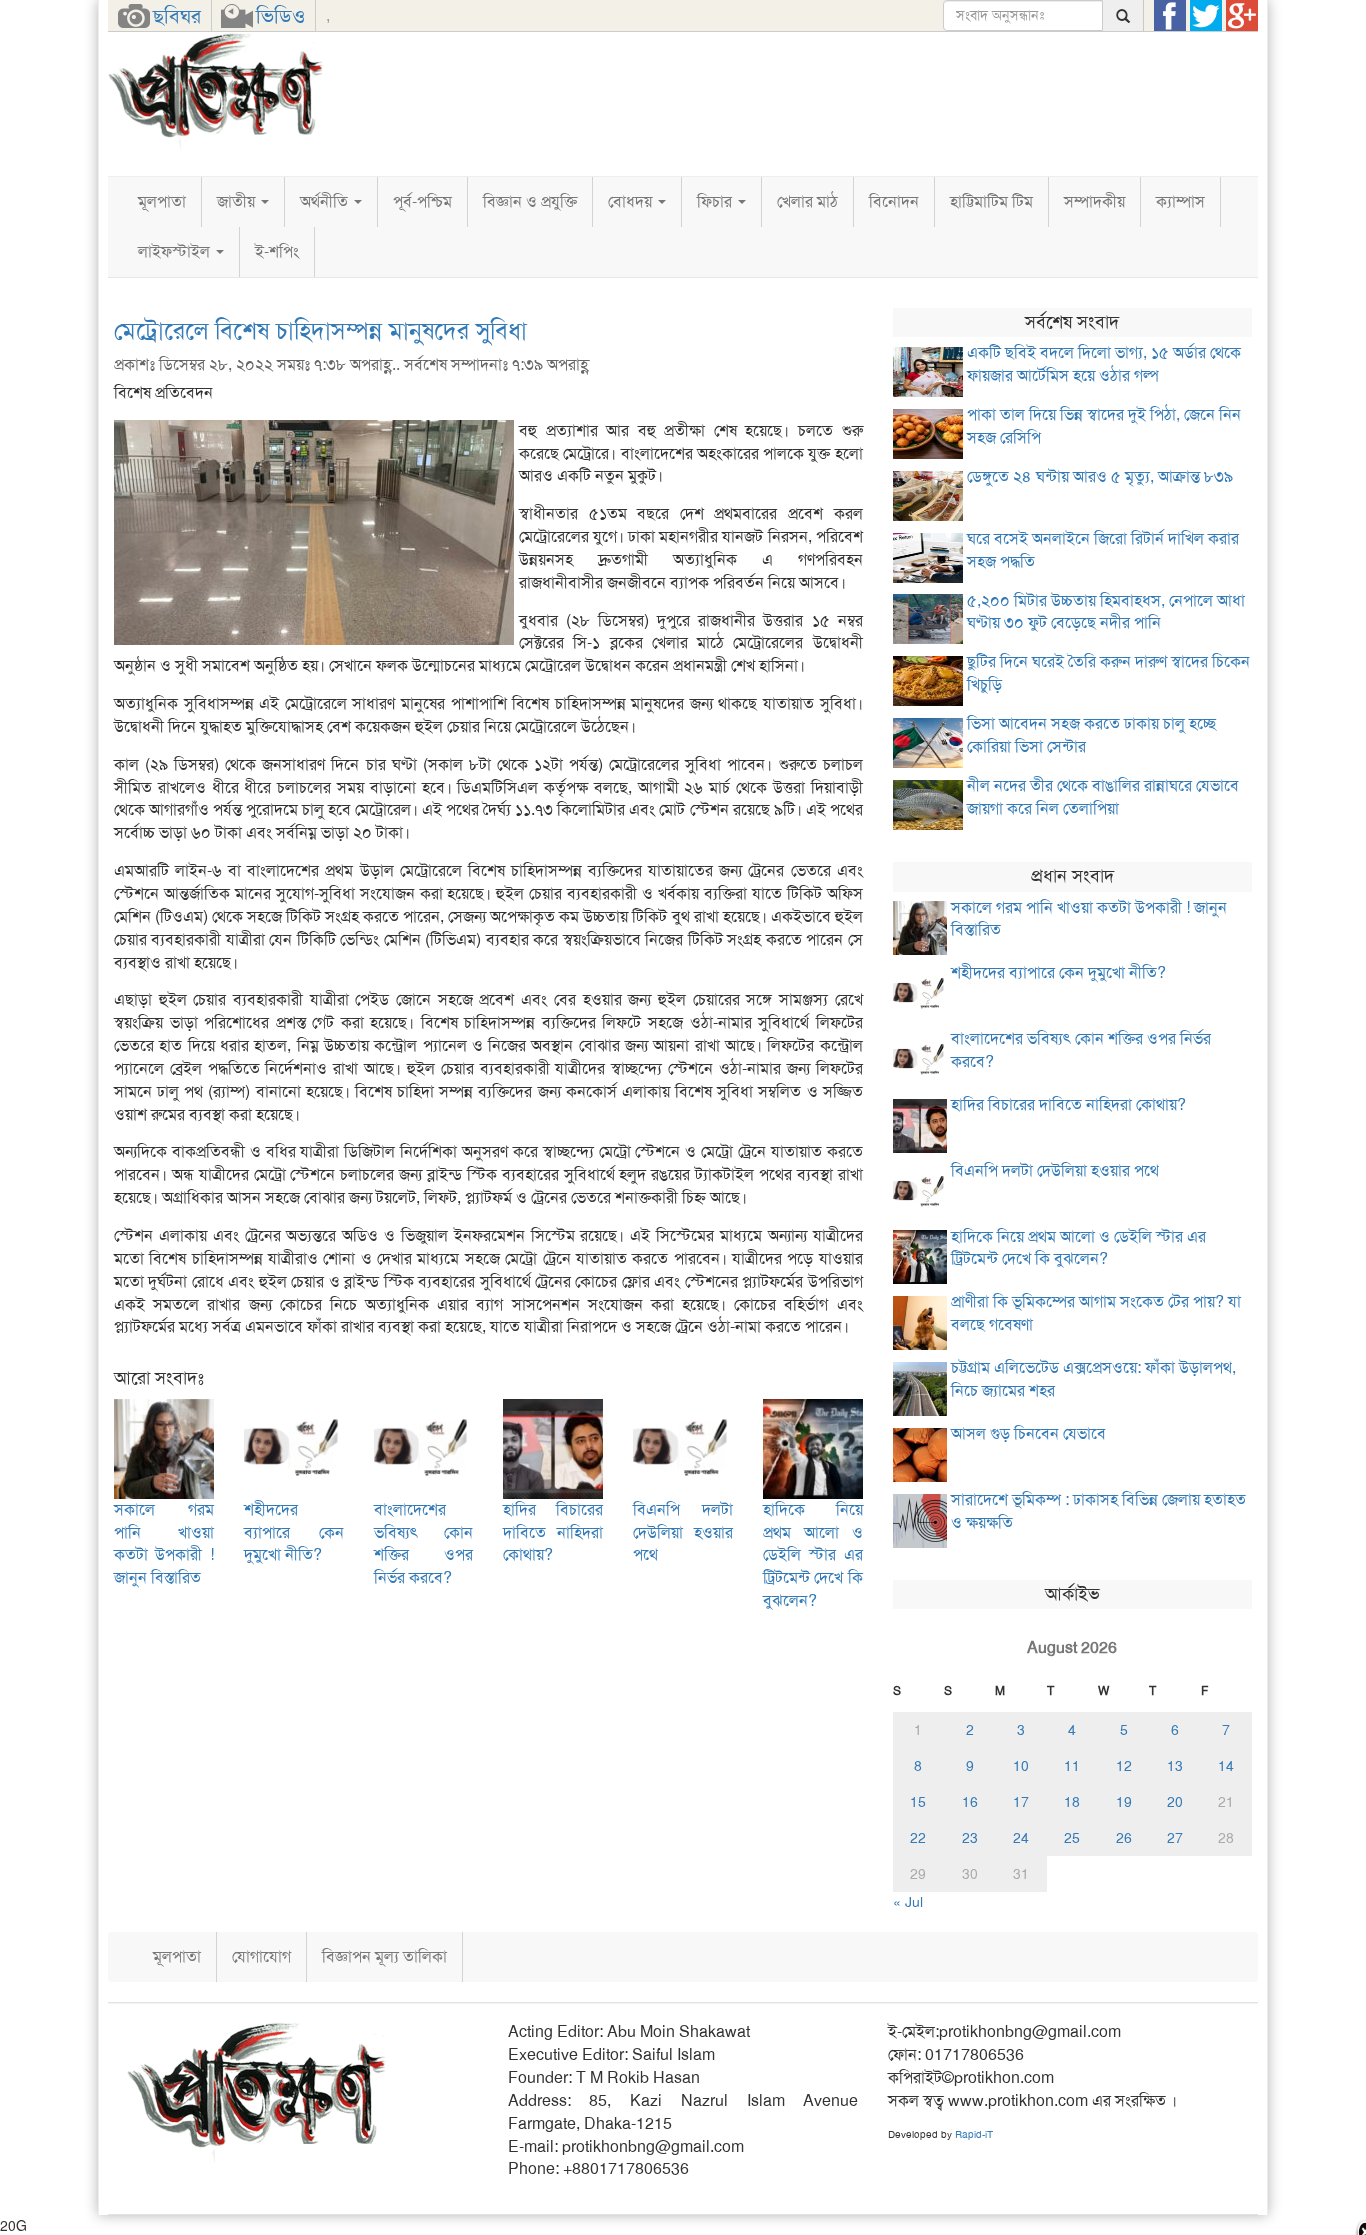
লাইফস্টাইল (176, 251)
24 (1021, 1838)
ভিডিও (280, 16)
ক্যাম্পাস (1180, 201)
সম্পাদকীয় (1094, 201)
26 (1124, 1838)
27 (1175, 1838)
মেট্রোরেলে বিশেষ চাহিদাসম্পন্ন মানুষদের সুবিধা (320, 331)
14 (1226, 1766)
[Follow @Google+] (1242, 16)
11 (1072, 1766)
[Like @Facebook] (1170, 16)
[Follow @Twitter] (1206, 16)
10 (1021, 1766)
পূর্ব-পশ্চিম (422, 201)
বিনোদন (894, 201)
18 (1072, 1802)
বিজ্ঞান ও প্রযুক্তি (530, 201)
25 (1072, 1838)
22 (918, 1838)
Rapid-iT (974, 2134)
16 (970, 1802)
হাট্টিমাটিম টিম (991, 201)
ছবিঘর (177, 16)
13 (1175, 1766)
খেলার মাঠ (807, 201)
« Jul (908, 1902)
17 (1021, 1802)
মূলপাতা (162, 201)
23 (970, 1838)
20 (1175, 1802)
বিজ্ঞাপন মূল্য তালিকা (384, 1956)
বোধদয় (632, 201)
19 (1124, 1802)
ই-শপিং (277, 251)
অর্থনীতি (326, 201)
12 (1124, 1766)
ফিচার (716, 201)
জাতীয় (238, 201)
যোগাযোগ (261, 1956)
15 (918, 1802)
